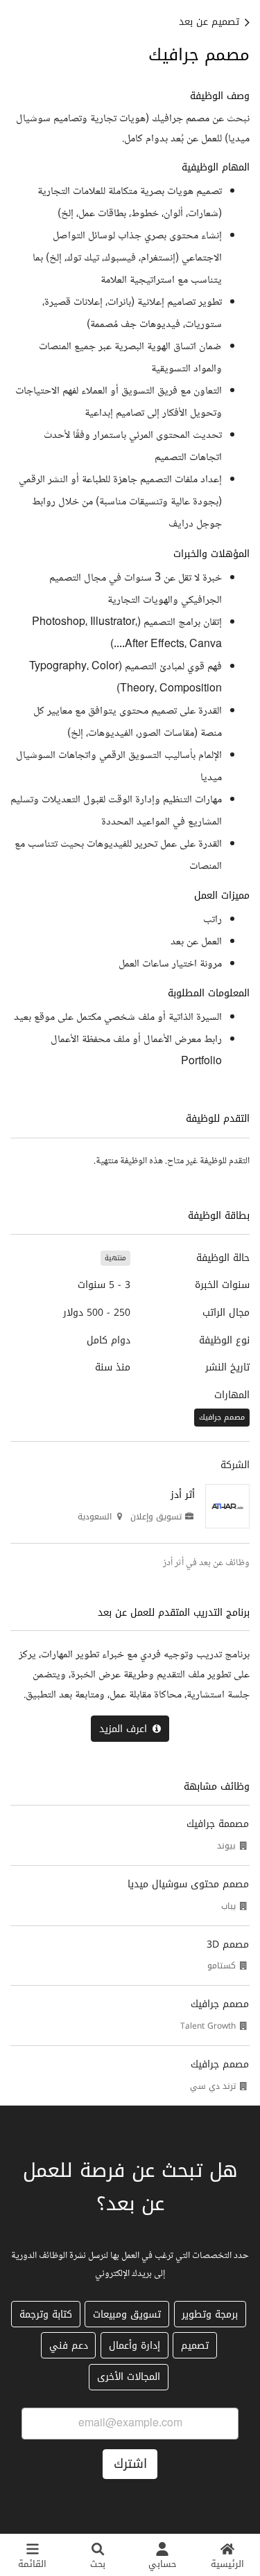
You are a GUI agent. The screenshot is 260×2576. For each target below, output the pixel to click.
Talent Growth (208, 2026)
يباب (228, 1906)
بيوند (226, 1846)
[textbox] (130, 581)
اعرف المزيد (123, 1729)
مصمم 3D (228, 1944)
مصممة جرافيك (218, 1824)
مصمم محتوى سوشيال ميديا (188, 1884)
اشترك (130, 2464)
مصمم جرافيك (220, 2004)
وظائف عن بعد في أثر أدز (206, 1563)
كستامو (222, 1966)
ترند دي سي (213, 2086)
